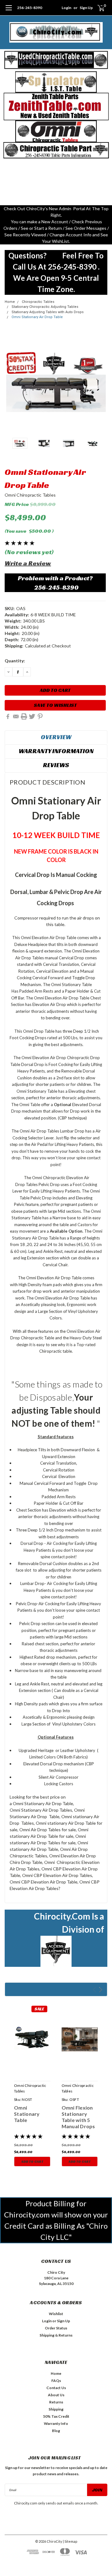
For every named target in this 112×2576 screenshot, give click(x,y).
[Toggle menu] (9, 11)
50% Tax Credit (56, 2416)
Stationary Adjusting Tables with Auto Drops (48, 312)
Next (101, 382)
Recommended (56, 1989)
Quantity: (15, 661)
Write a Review (28, 563)
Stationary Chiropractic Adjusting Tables (45, 307)
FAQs (56, 2381)
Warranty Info (56, 2423)
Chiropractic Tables (38, 302)
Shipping (56, 2409)
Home (10, 302)
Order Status (56, 2328)
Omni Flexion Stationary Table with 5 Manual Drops (78, 2117)
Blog (56, 2431)
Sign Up (86, 8)
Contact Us (56, 2388)
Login (66, 8)
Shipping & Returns (56, 2335)
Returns (56, 2402)
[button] (56, 60)
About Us (56, 2395)
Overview (56, 737)
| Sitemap (70, 2541)
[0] (97, 8)
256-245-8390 (30, 8)
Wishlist (56, 2314)
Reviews (56, 765)
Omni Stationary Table (27, 2114)
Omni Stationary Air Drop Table (37, 317)
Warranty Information (56, 751)
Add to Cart (32, 2161)
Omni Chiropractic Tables (30, 495)
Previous (11, 382)
